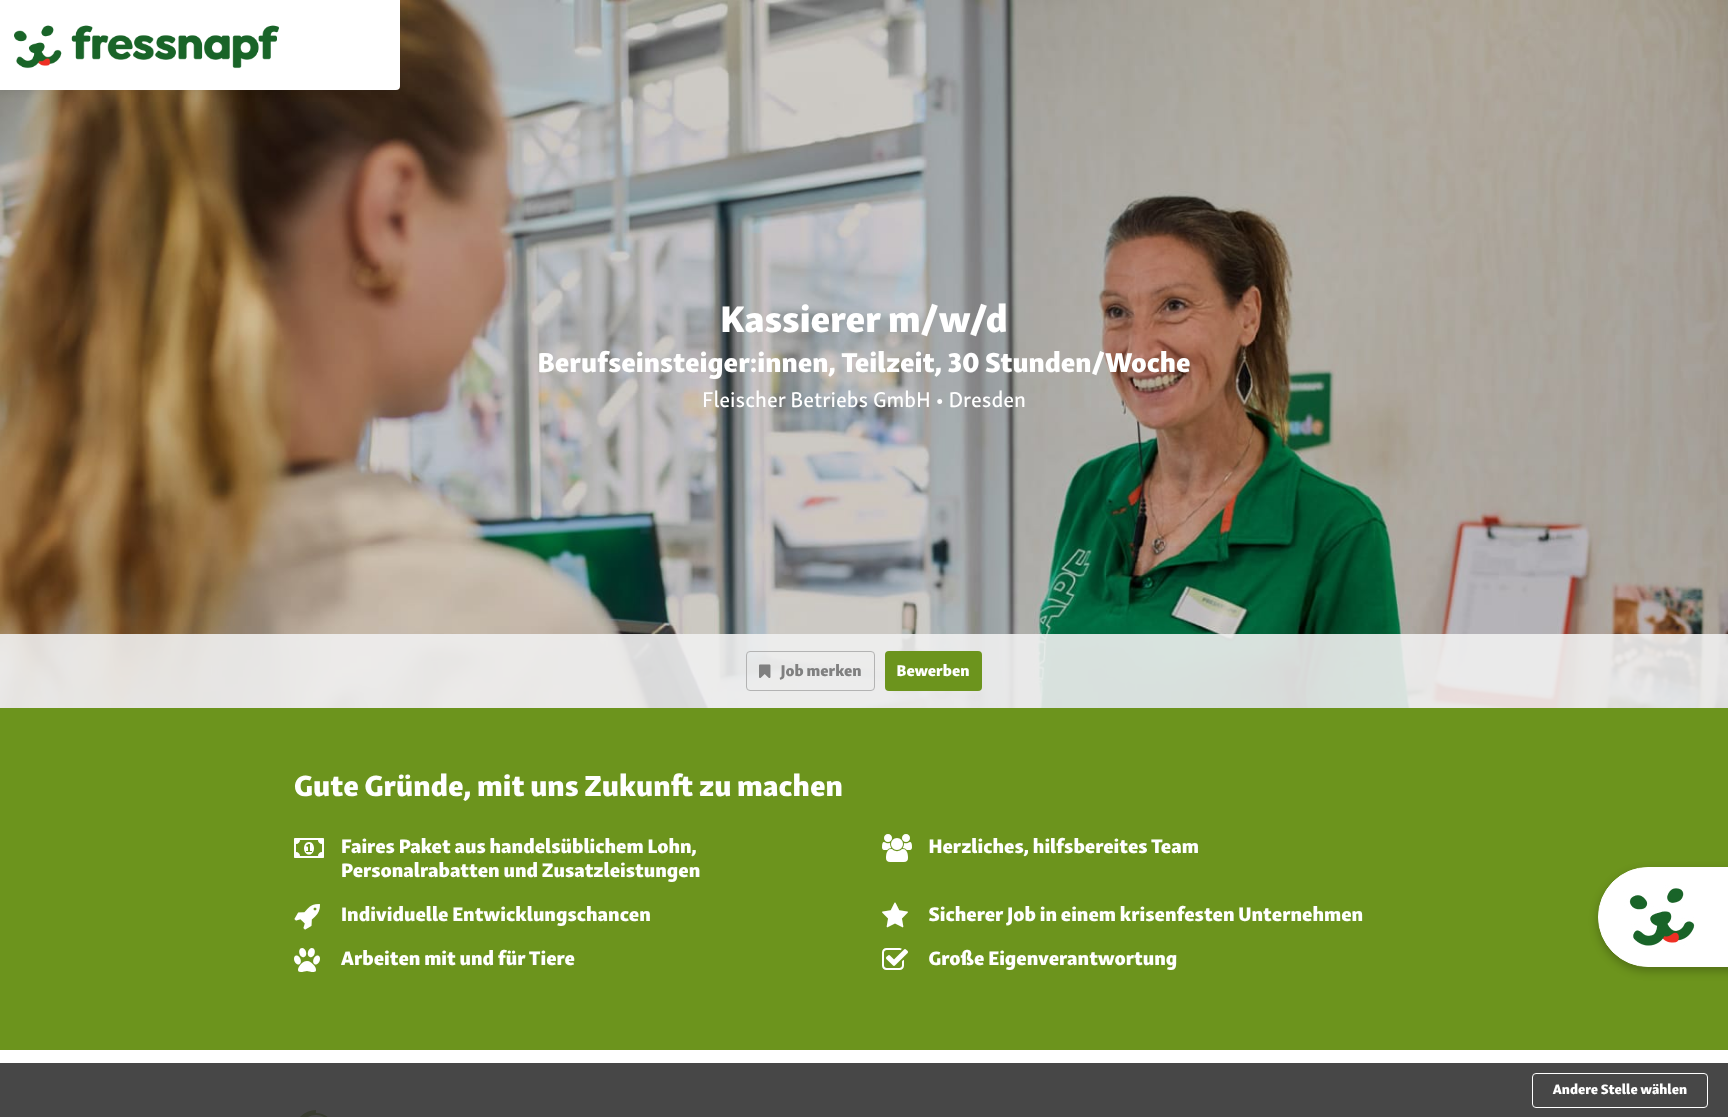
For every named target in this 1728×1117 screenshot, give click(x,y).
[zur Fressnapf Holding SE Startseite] (146, 45)
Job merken (820, 670)
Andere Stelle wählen (1620, 1090)
